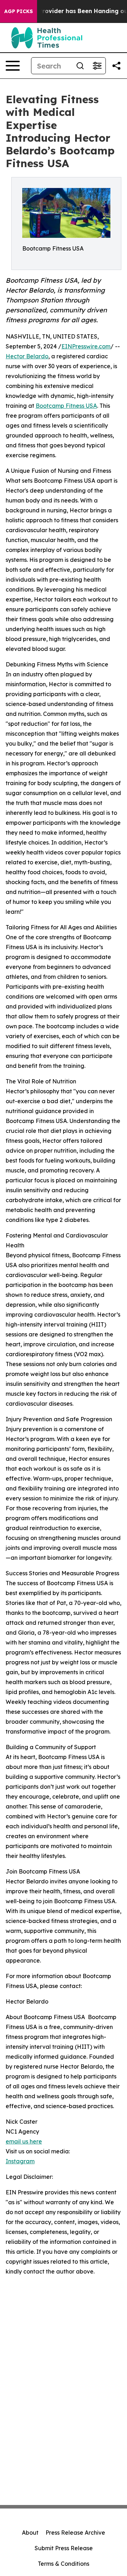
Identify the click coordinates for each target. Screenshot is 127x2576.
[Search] (80, 66)
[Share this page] (116, 66)
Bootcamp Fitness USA (66, 406)
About (30, 2533)
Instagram (20, 2161)
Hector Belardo (27, 356)
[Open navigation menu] (13, 66)
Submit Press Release (64, 2548)
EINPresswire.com (86, 346)
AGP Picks (19, 11)
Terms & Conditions (64, 2564)
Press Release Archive (75, 2533)
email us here (24, 2141)
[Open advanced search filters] (97, 66)
